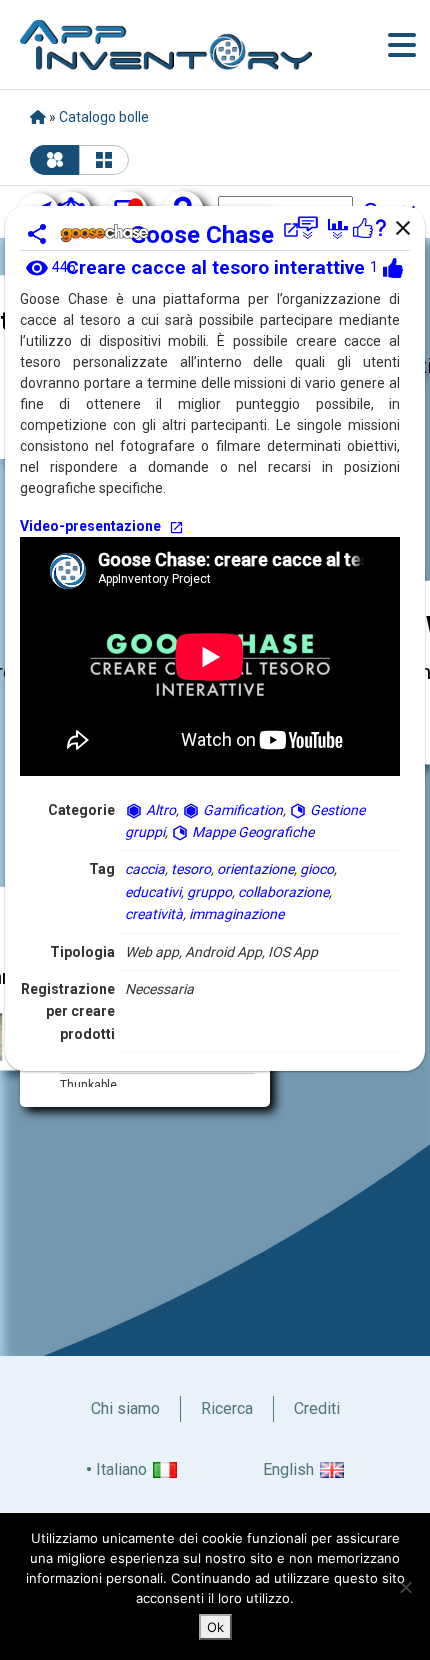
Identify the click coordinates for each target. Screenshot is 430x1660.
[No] (405, 1587)
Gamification (241, 810)
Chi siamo (125, 1408)
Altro (159, 810)
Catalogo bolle (104, 117)
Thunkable (88, 1085)
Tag (102, 869)
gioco (317, 869)
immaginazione (236, 914)
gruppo (209, 892)
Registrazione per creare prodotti (68, 1011)
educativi (153, 892)
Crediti (317, 1408)
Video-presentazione (90, 526)
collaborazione (283, 892)
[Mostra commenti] (308, 228)
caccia (145, 869)
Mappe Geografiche (251, 832)
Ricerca (227, 1408)
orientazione (255, 869)
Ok (215, 1627)
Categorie (81, 810)
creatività (154, 914)
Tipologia (82, 952)
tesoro (191, 869)
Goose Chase (202, 235)
